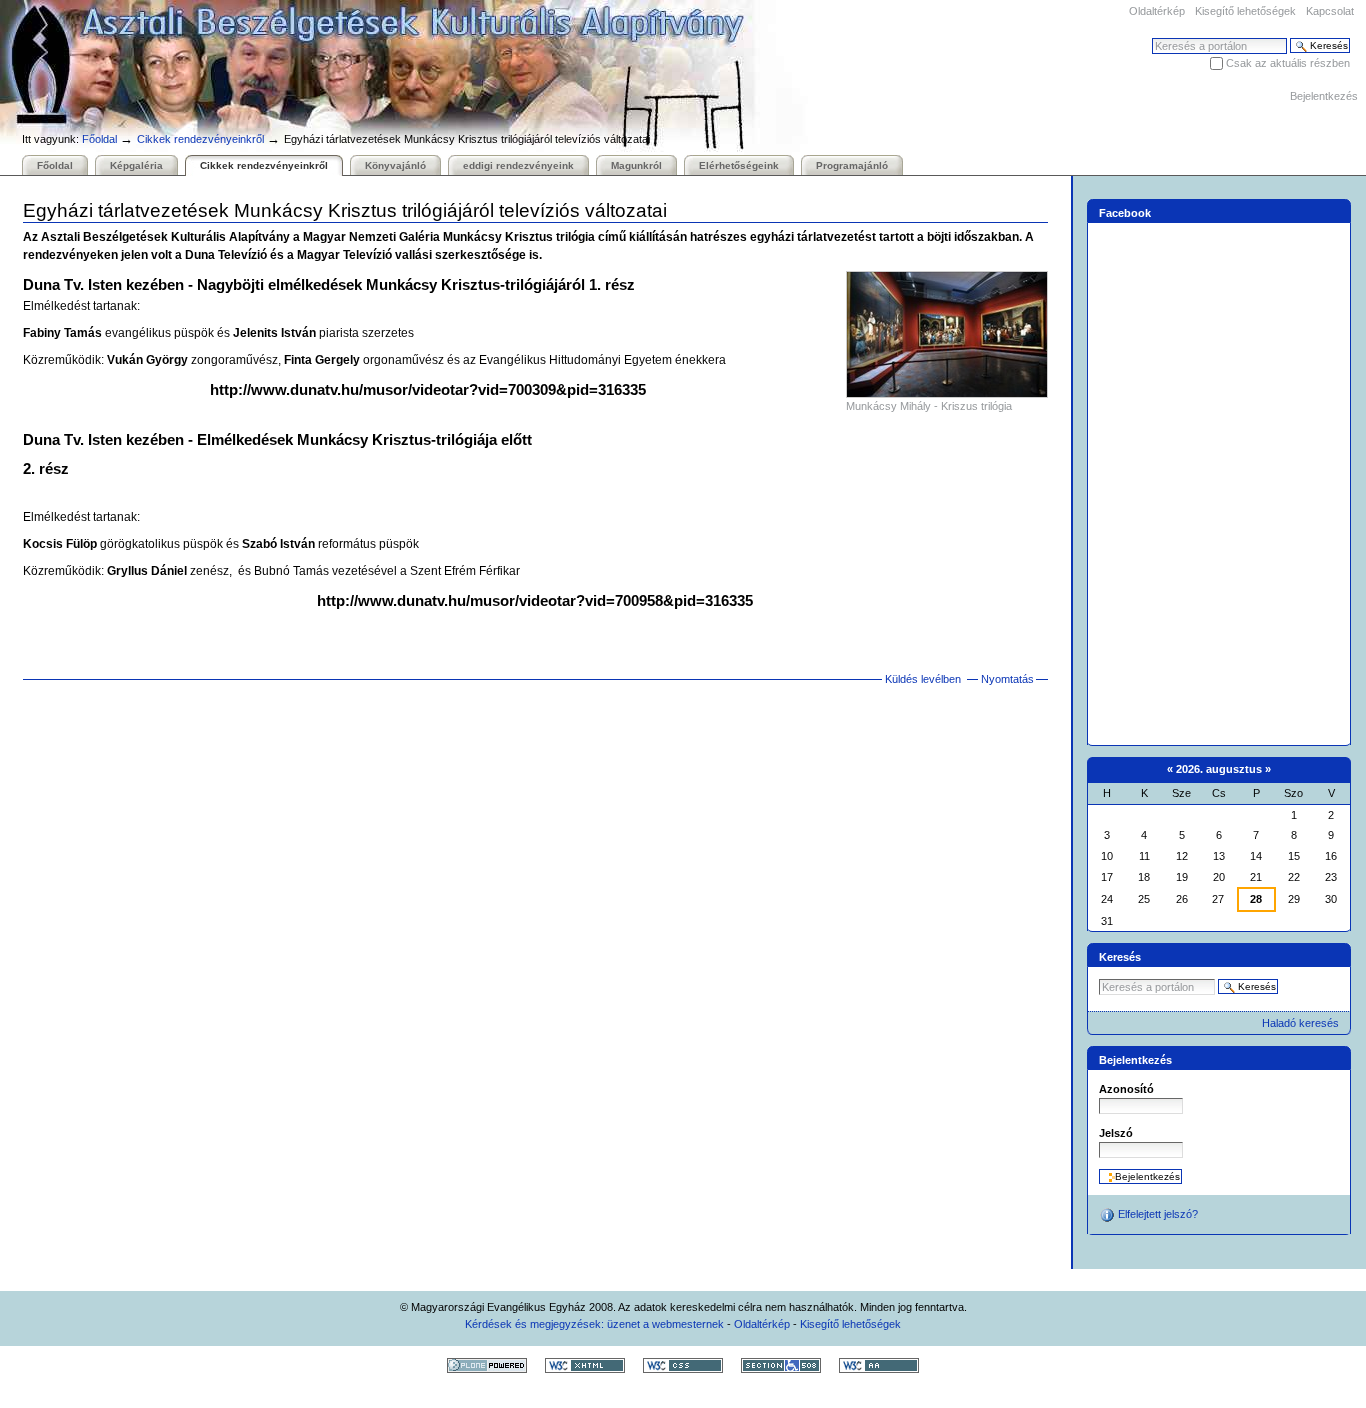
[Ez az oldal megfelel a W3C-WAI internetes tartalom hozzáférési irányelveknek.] (879, 1365)
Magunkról (636, 165)
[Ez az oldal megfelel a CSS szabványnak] (683, 1365)
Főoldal (99, 139)
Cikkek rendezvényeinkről (200, 139)
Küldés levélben (923, 679)
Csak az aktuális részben (1288, 63)
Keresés (1120, 957)
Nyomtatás (1007, 679)
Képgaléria (136, 165)
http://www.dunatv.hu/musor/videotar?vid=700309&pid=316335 (428, 389)
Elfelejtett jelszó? (1156, 1214)
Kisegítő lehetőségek (1245, 11)
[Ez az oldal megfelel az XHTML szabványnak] (585, 1365)
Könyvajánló (395, 165)
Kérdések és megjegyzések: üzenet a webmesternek (594, 1324)
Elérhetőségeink (739, 165)
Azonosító (1126, 1089)
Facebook (1125, 212)
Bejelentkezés (1324, 96)
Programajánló (852, 165)
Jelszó (1116, 1133)
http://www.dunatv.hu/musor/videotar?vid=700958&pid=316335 (535, 600)
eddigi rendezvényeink (518, 165)
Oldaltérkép (1157, 11)
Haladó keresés (1300, 1023)
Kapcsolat (1330, 11)
